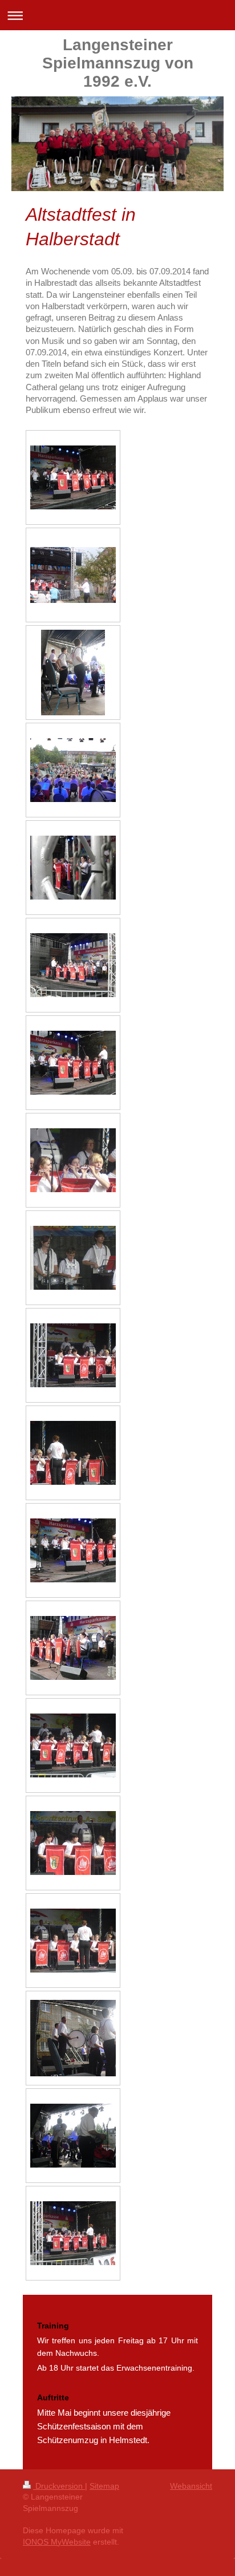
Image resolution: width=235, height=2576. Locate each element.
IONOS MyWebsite (57, 2542)
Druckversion (59, 2486)
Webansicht (191, 2486)
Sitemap (104, 2486)
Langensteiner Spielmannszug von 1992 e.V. (118, 63)
